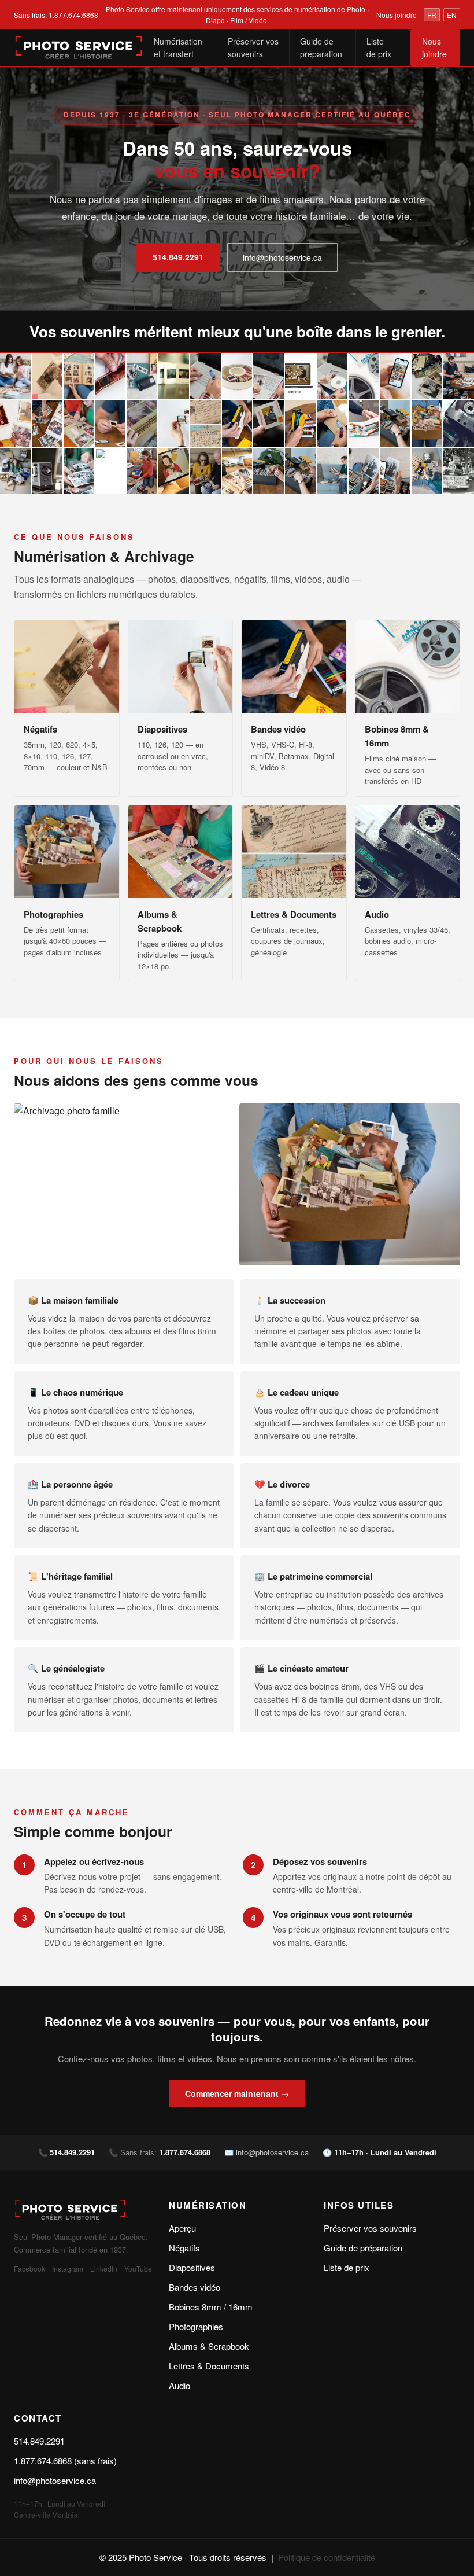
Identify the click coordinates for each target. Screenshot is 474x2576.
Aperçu (182, 2228)
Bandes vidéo (195, 2287)
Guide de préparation (321, 47)
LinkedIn (104, 2268)
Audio (179, 2385)
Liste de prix (379, 47)
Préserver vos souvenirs (253, 47)
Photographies (196, 2326)
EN (452, 15)
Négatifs (184, 2248)
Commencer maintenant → (237, 2093)
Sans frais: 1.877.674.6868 (56, 15)
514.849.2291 (178, 257)
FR (432, 15)
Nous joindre (397, 15)
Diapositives (192, 2267)
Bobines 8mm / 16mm (211, 2307)
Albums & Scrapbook (209, 2346)
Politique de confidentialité (327, 2557)
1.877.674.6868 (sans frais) (65, 2461)
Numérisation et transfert (178, 47)
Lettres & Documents (209, 2366)
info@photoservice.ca (282, 257)
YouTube (138, 2268)
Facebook (29, 2268)
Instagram (68, 2268)
